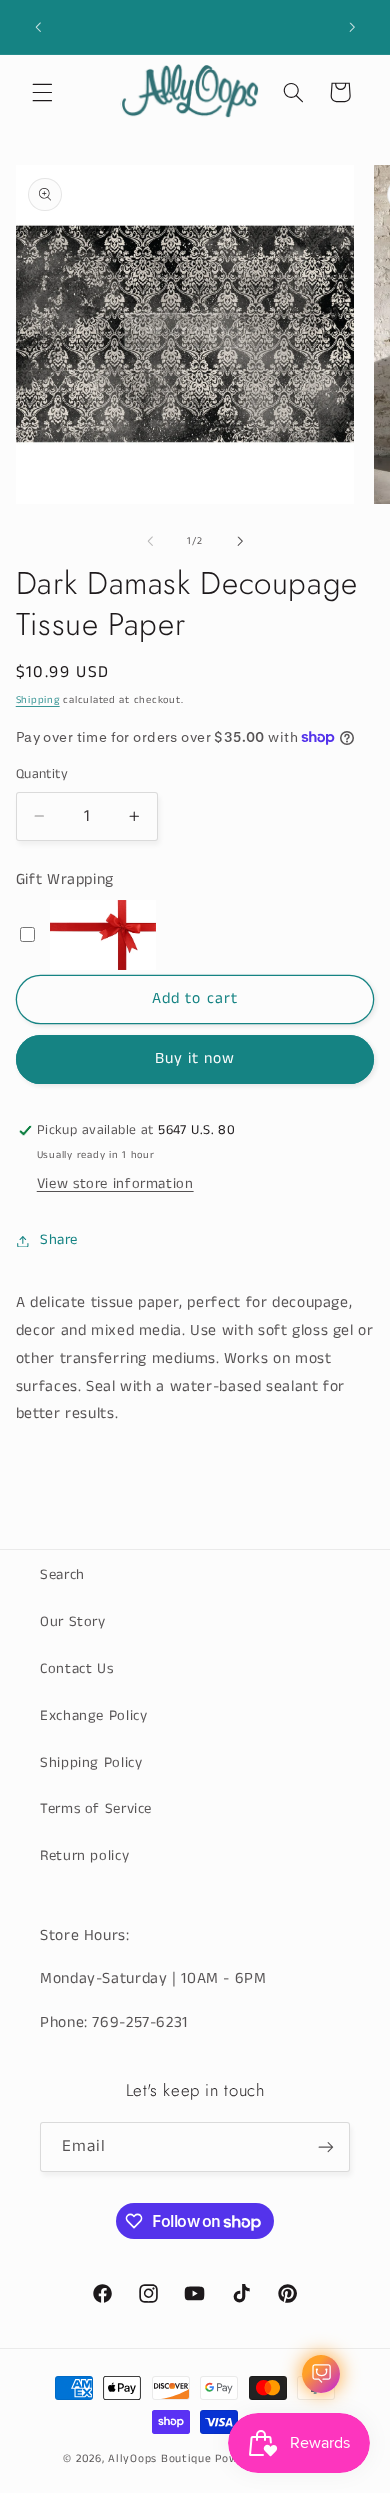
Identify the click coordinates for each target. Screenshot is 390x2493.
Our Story (73, 1622)
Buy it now (195, 1059)
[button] (42, 92)
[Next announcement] (352, 27)
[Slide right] (240, 541)
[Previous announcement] (38, 27)
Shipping (38, 700)
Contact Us (76, 1669)
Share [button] (59, 1240)
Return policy (84, 1856)
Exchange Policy (93, 1716)
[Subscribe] (326, 2146)
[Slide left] (150, 541)
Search (62, 1575)
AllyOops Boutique (160, 2459)
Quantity (42, 774)
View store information (115, 1184)
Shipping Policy (91, 1763)
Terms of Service (96, 1809)
